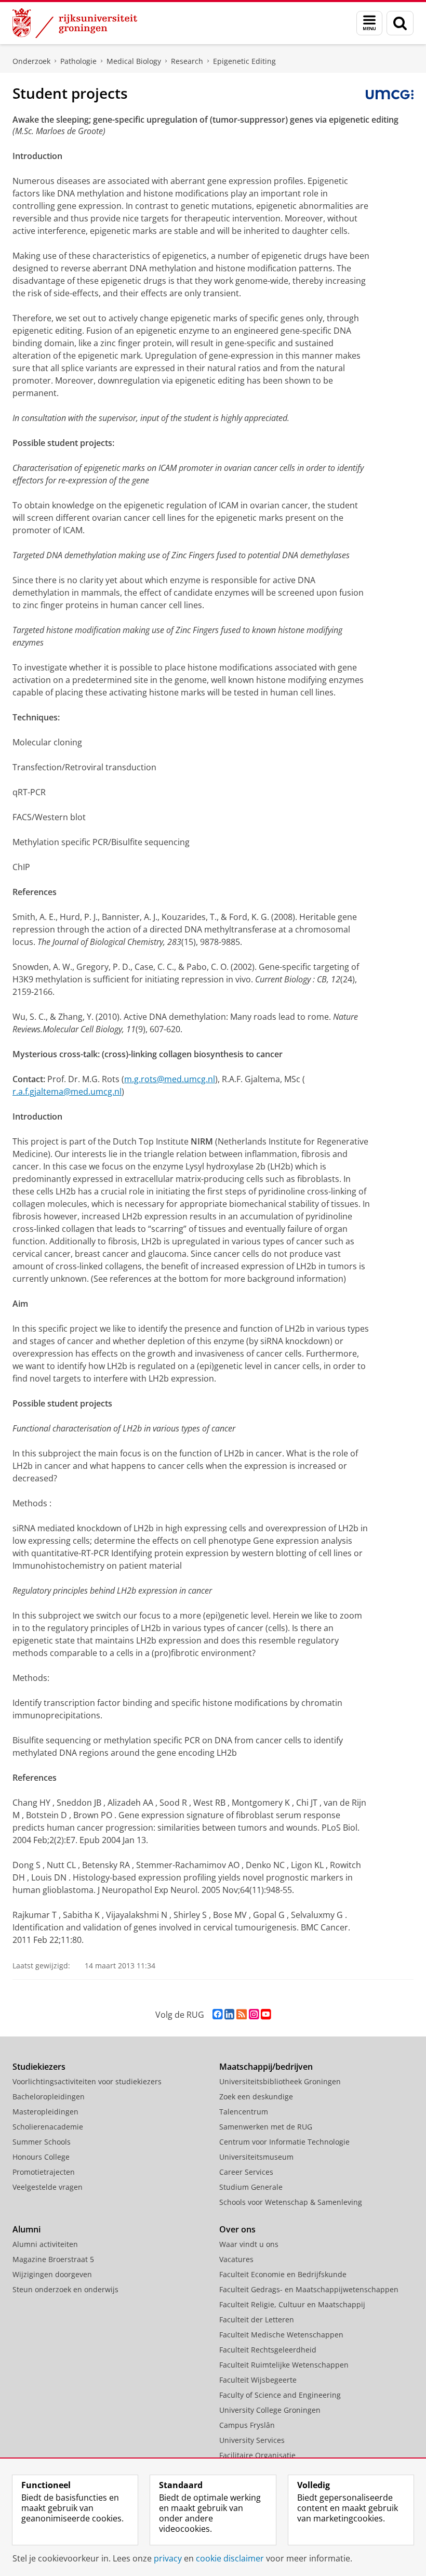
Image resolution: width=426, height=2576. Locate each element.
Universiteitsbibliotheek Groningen (280, 2081)
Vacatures (236, 2259)
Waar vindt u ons (249, 2244)
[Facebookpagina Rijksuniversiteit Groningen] (217, 2014)
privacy (168, 2558)
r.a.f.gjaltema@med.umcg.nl (67, 1092)
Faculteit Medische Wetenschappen (281, 2335)
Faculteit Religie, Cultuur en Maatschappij (292, 2304)
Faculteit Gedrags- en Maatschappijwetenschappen (309, 2289)
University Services (252, 2440)
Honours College (41, 2157)
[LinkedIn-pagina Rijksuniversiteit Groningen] (229, 2014)
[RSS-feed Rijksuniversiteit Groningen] (242, 2014)
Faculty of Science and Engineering (280, 2395)
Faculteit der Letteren (257, 2319)
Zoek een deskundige (256, 2097)
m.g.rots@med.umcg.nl (170, 1079)
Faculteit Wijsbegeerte (258, 2380)
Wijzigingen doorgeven (52, 2274)
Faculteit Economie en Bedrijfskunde (283, 2274)
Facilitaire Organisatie (257, 2455)
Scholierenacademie (48, 2127)
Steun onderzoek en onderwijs (65, 2289)
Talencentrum (244, 2112)
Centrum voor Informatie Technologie (284, 2142)
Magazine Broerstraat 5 (53, 2259)
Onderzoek (31, 61)
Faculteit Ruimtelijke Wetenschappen (284, 2365)
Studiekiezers (39, 2067)
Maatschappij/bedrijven (266, 2067)
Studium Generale (251, 2187)
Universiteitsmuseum (256, 2157)
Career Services (246, 2172)
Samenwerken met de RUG (266, 2127)
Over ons (237, 2229)
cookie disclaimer (230, 2558)
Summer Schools (42, 2142)
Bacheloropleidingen (49, 2097)
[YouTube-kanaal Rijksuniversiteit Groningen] (266, 2014)
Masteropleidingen (45, 2112)
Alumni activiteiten (45, 2244)
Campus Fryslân (247, 2425)
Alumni (26, 2229)
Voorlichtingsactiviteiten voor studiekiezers (87, 2081)
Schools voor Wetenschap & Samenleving (291, 2202)
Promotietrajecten (44, 2172)
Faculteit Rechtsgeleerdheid (268, 2350)
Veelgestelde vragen (48, 2187)
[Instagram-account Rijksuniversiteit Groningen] (254, 2014)
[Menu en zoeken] (369, 23)
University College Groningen (270, 2410)
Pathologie (78, 61)
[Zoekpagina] (400, 23)
